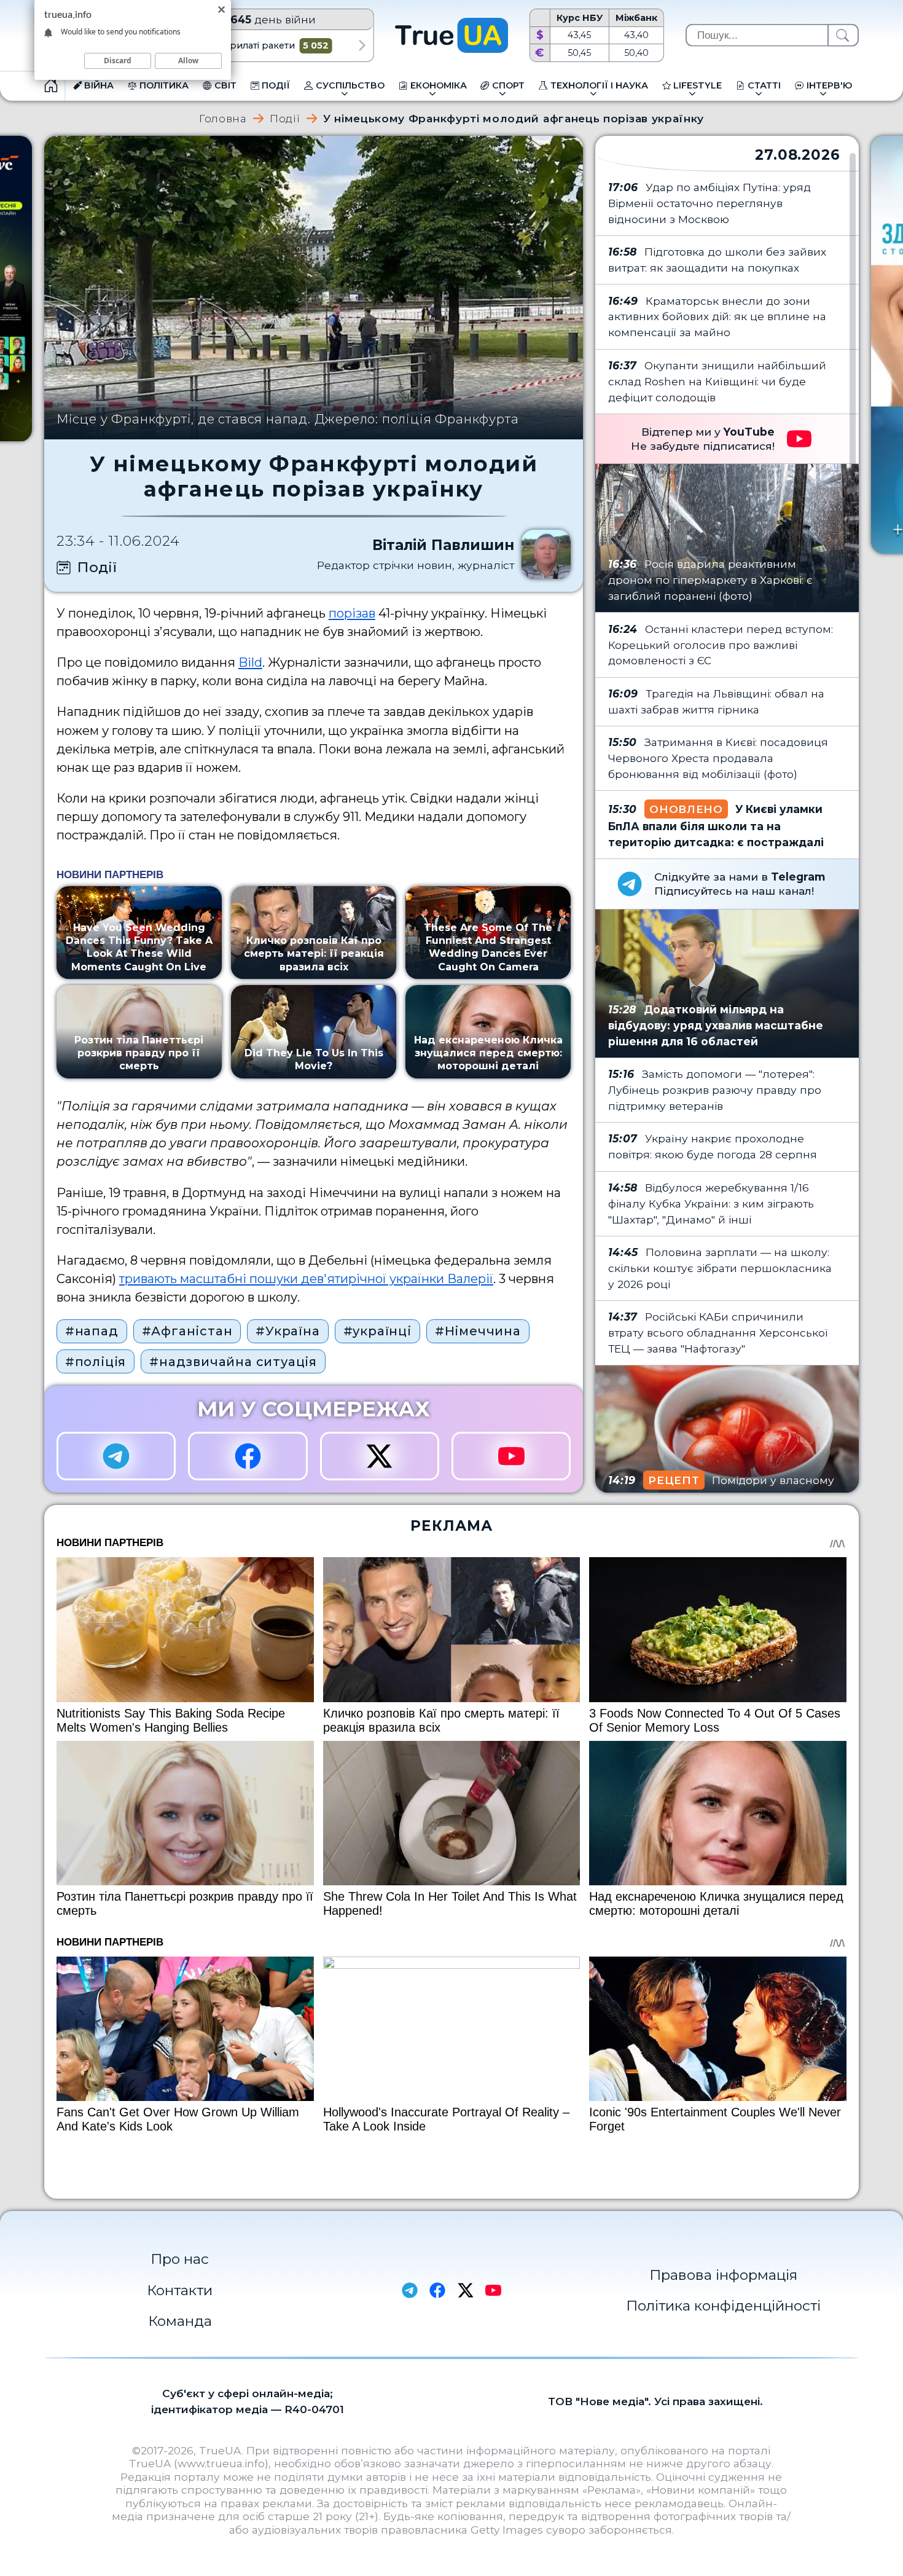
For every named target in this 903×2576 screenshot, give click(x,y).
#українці (377, 1331)
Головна (223, 118)
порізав (352, 613)
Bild (250, 662)
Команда (180, 2321)
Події (285, 118)
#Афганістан (187, 1331)
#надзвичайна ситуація (233, 1362)
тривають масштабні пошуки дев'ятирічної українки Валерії (306, 1279)
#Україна (287, 1331)
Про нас (180, 2259)
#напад (92, 1331)
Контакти (180, 2290)
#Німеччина (478, 1331)
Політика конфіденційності (723, 2306)
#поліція (96, 1362)
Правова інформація (723, 2275)
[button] (362, 45)
